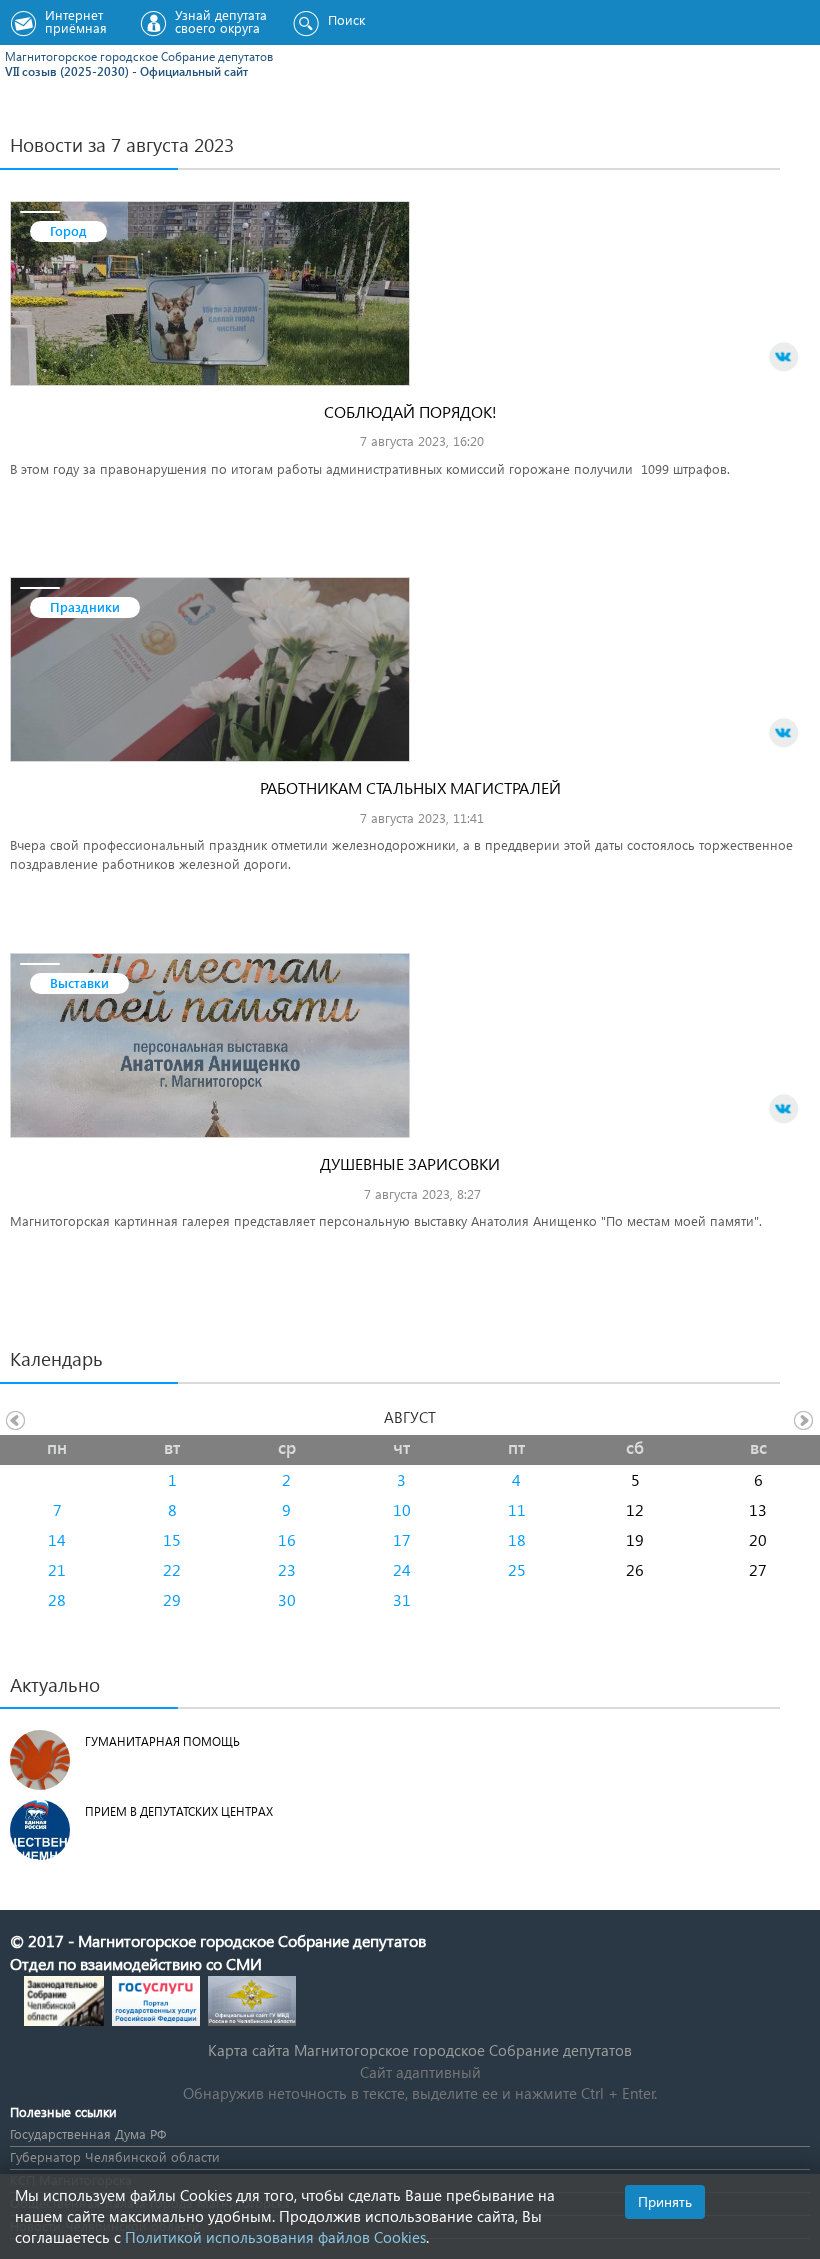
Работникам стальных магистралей (410, 787)
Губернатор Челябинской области (115, 2156)
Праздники (85, 606)
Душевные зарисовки (410, 1163)
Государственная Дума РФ (88, 2133)
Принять (665, 2201)
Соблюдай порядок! (410, 411)
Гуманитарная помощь (162, 1741)
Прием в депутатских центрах (179, 1811)
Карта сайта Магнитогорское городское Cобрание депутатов (420, 2050)
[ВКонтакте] (784, 357)
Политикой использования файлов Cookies (275, 2237)
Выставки (79, 982)
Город (68, 230)
